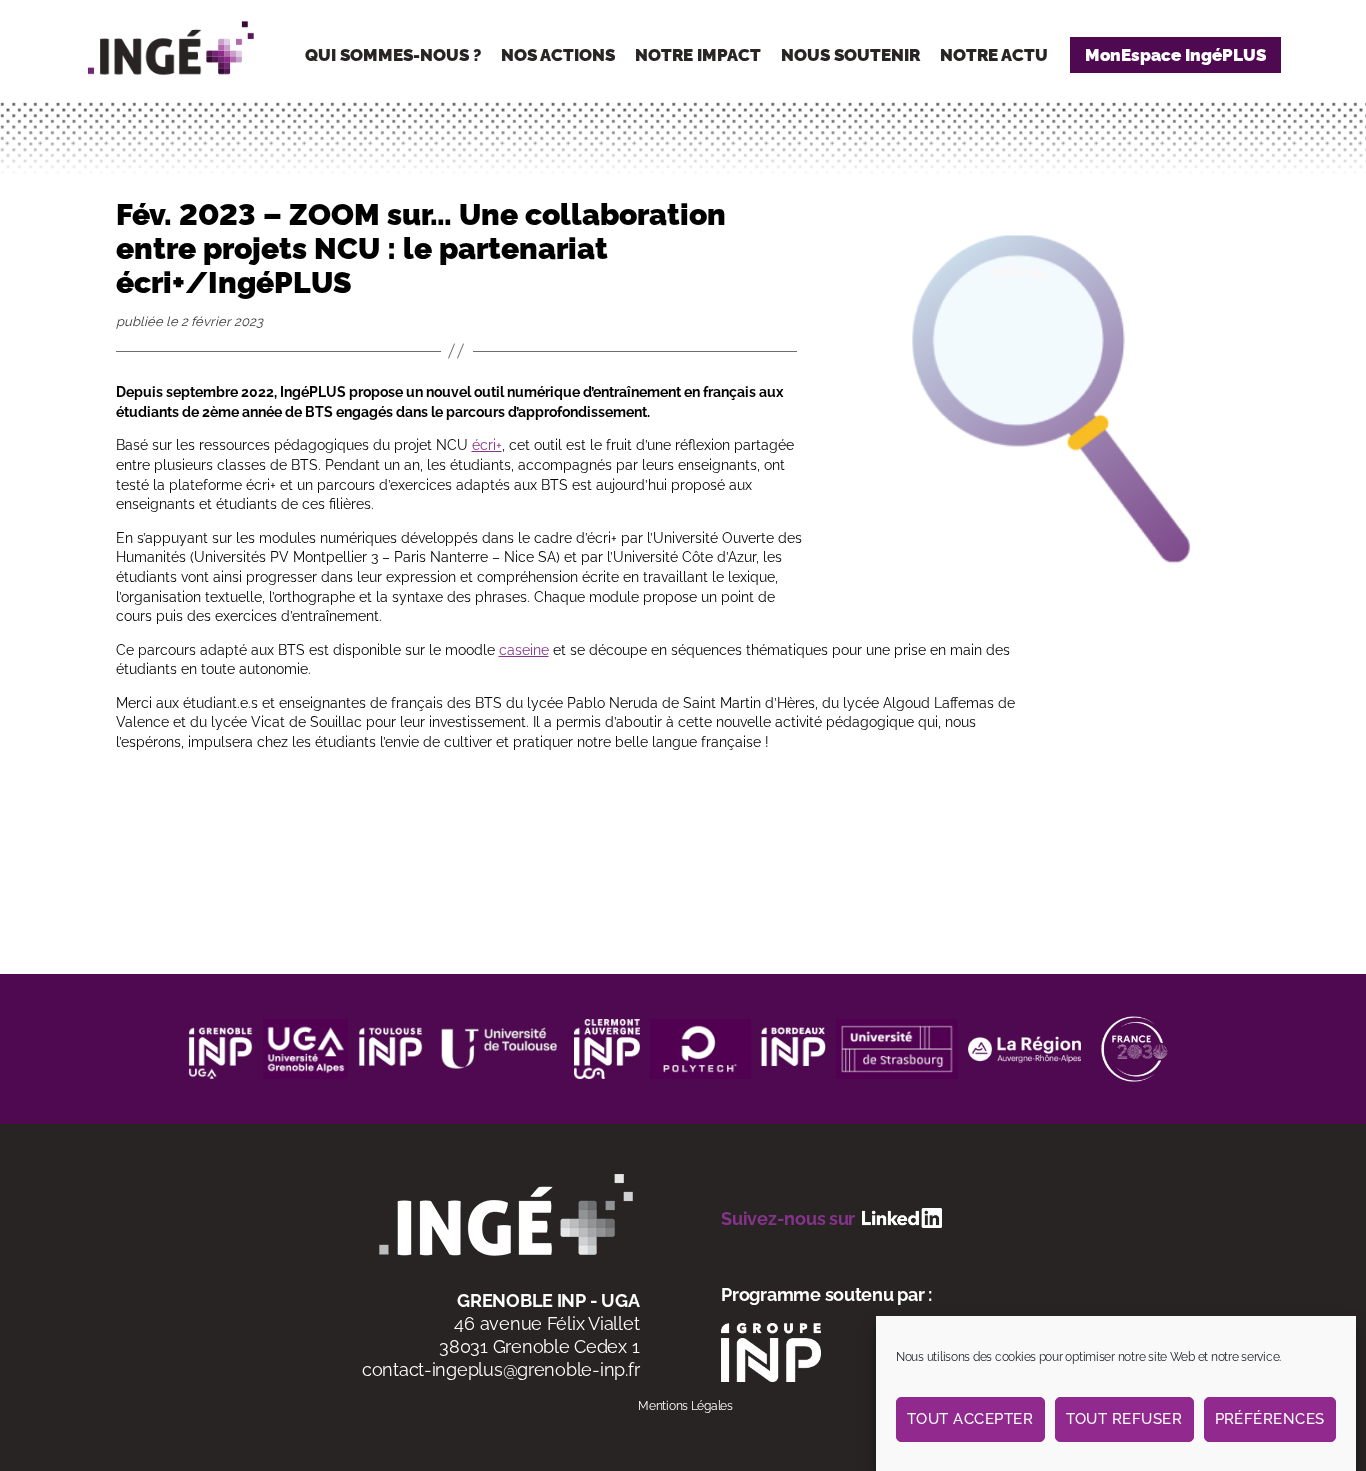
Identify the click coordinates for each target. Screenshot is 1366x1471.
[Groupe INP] (771, 1350)
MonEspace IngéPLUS (1175, 55)
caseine (524, 650)
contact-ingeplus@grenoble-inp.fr (500, 1369)
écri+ (487, 445)
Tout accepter (970, 1419)
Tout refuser (1124, 1419)
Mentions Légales (685, 1406)
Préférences (1270, 1419)
